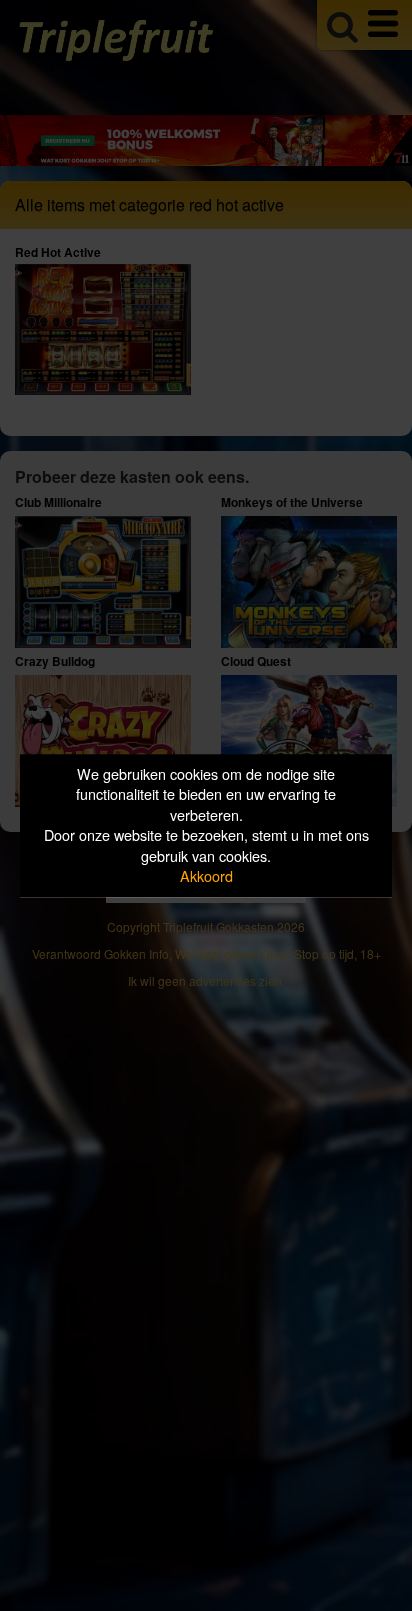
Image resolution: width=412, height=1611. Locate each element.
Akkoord (206, 876)
